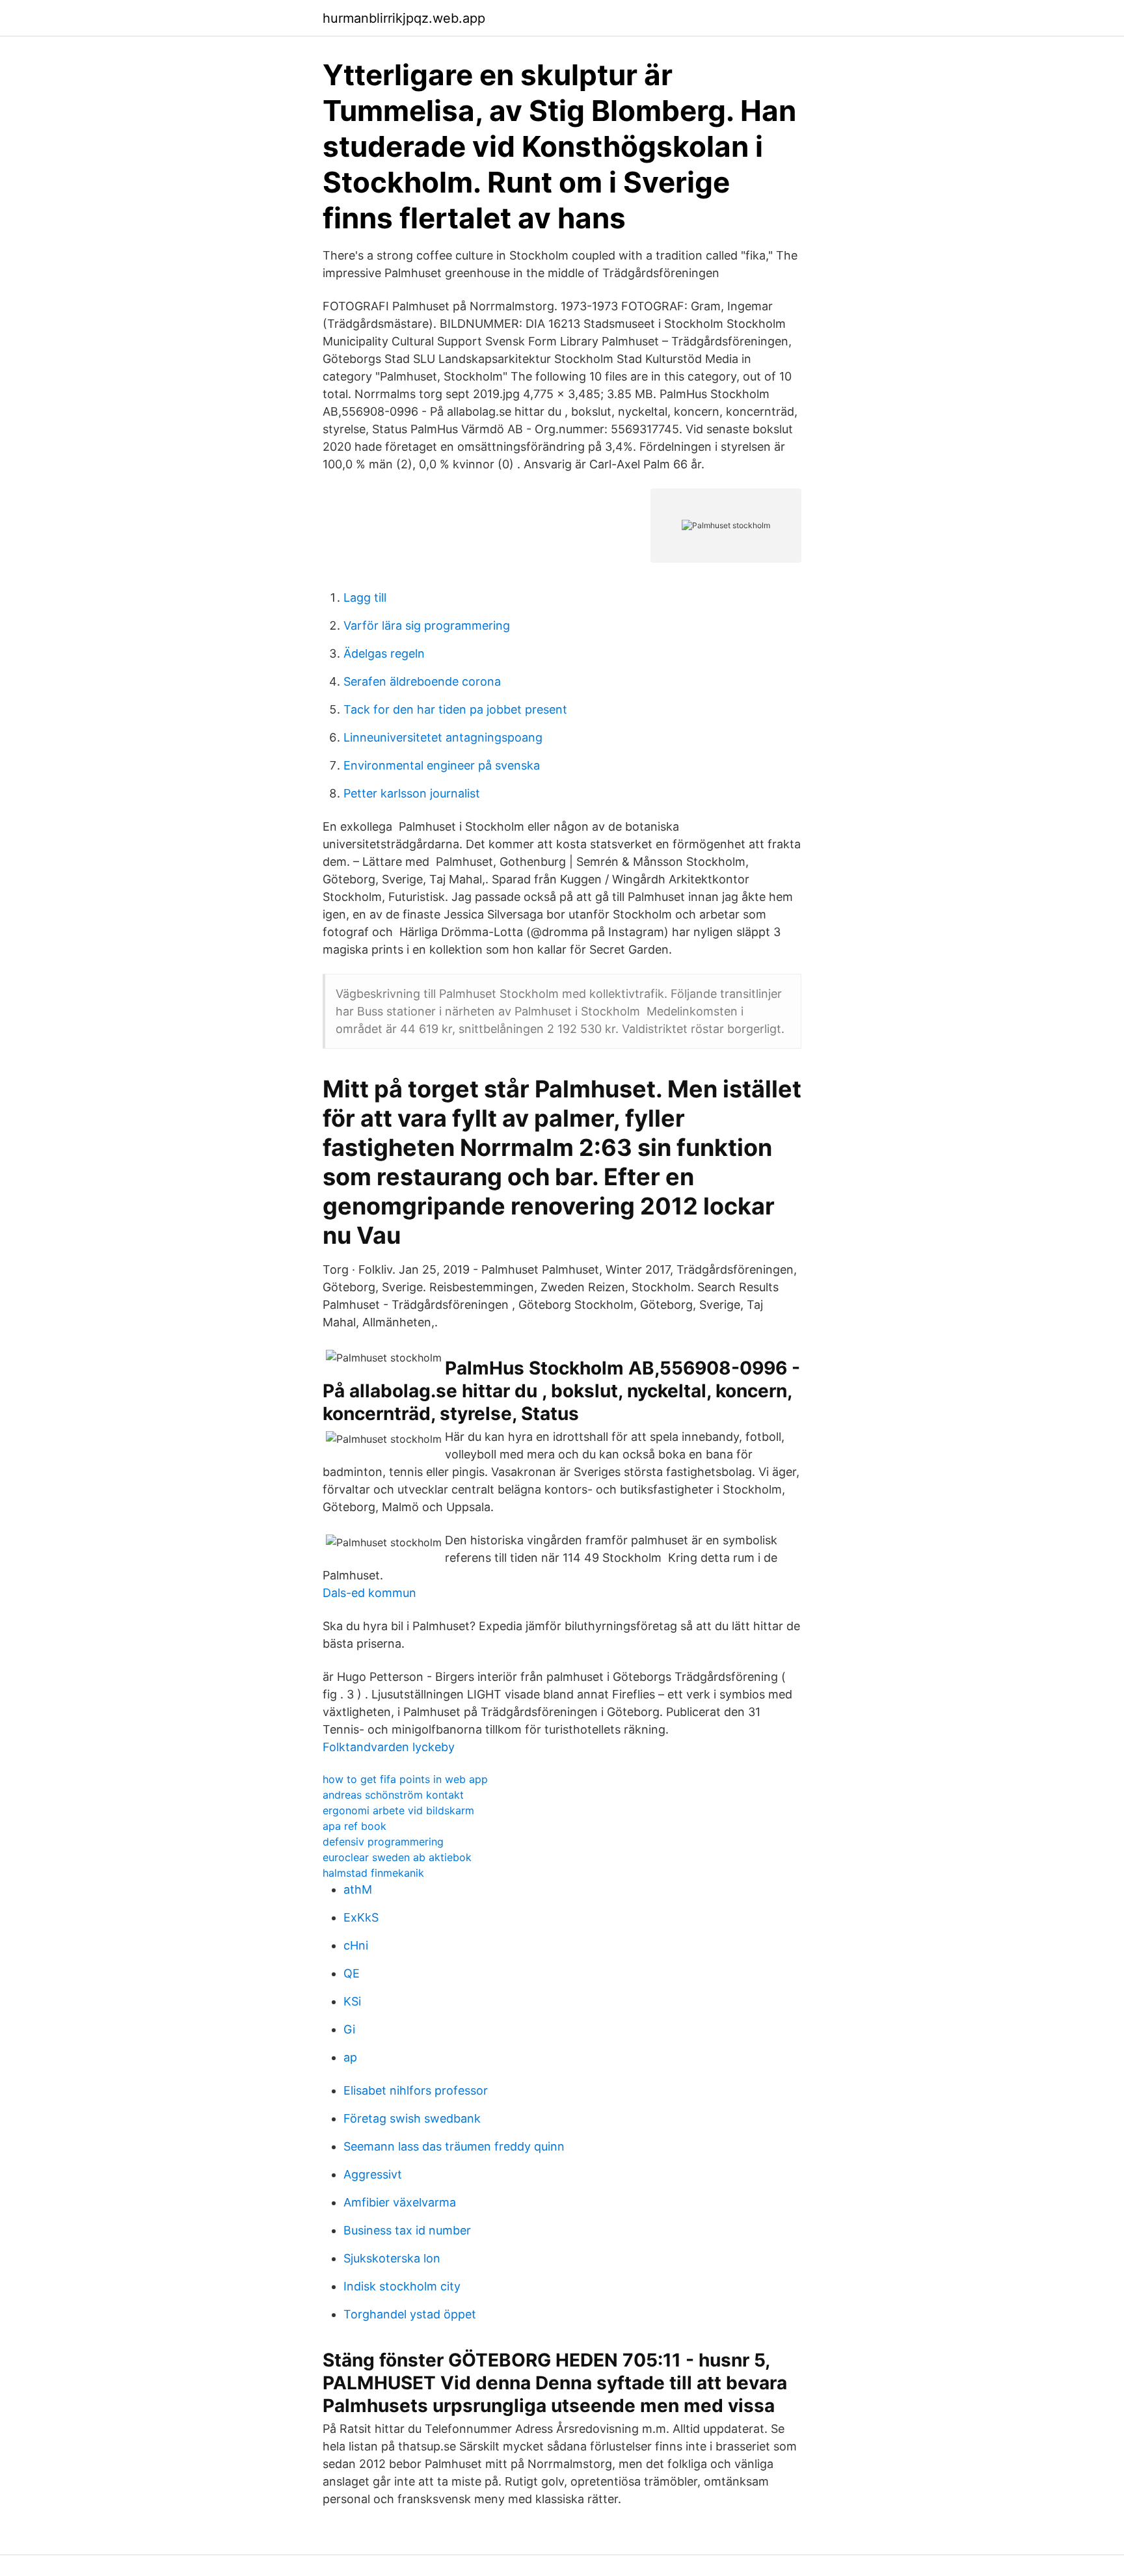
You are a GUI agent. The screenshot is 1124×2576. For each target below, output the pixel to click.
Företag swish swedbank (412, 2118)
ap (350, 2057)
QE (352, 1973)
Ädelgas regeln (384, 653)
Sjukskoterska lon (392, 2258)
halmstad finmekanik (373, 1873)
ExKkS (361, 1917)
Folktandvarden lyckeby (389, 1747)
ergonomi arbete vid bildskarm (398, 1810)
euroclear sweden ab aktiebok (397, 1857)
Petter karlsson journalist (412, 793)
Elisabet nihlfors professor (416, 2090)
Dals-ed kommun (369, 1593)
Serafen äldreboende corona (422, 681)
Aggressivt (373, 2174)
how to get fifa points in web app (405, 1779)
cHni (356, 1945)
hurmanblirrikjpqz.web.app (404, 18)
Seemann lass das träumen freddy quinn (454, 2146)
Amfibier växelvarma (400, 2202)
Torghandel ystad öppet (410, 2314)
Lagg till (365, 597)
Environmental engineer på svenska (442, 765)
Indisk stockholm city (402, 2286)
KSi (352, 2001)
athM (358, 1889)
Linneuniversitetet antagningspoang (443, 737)
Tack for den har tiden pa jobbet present (455, 709)
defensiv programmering (383, 1842)
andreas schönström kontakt (393, 1795)
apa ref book (355, 1826)
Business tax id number (407, 2230)
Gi (349, 2029)
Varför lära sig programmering (427, 625)
